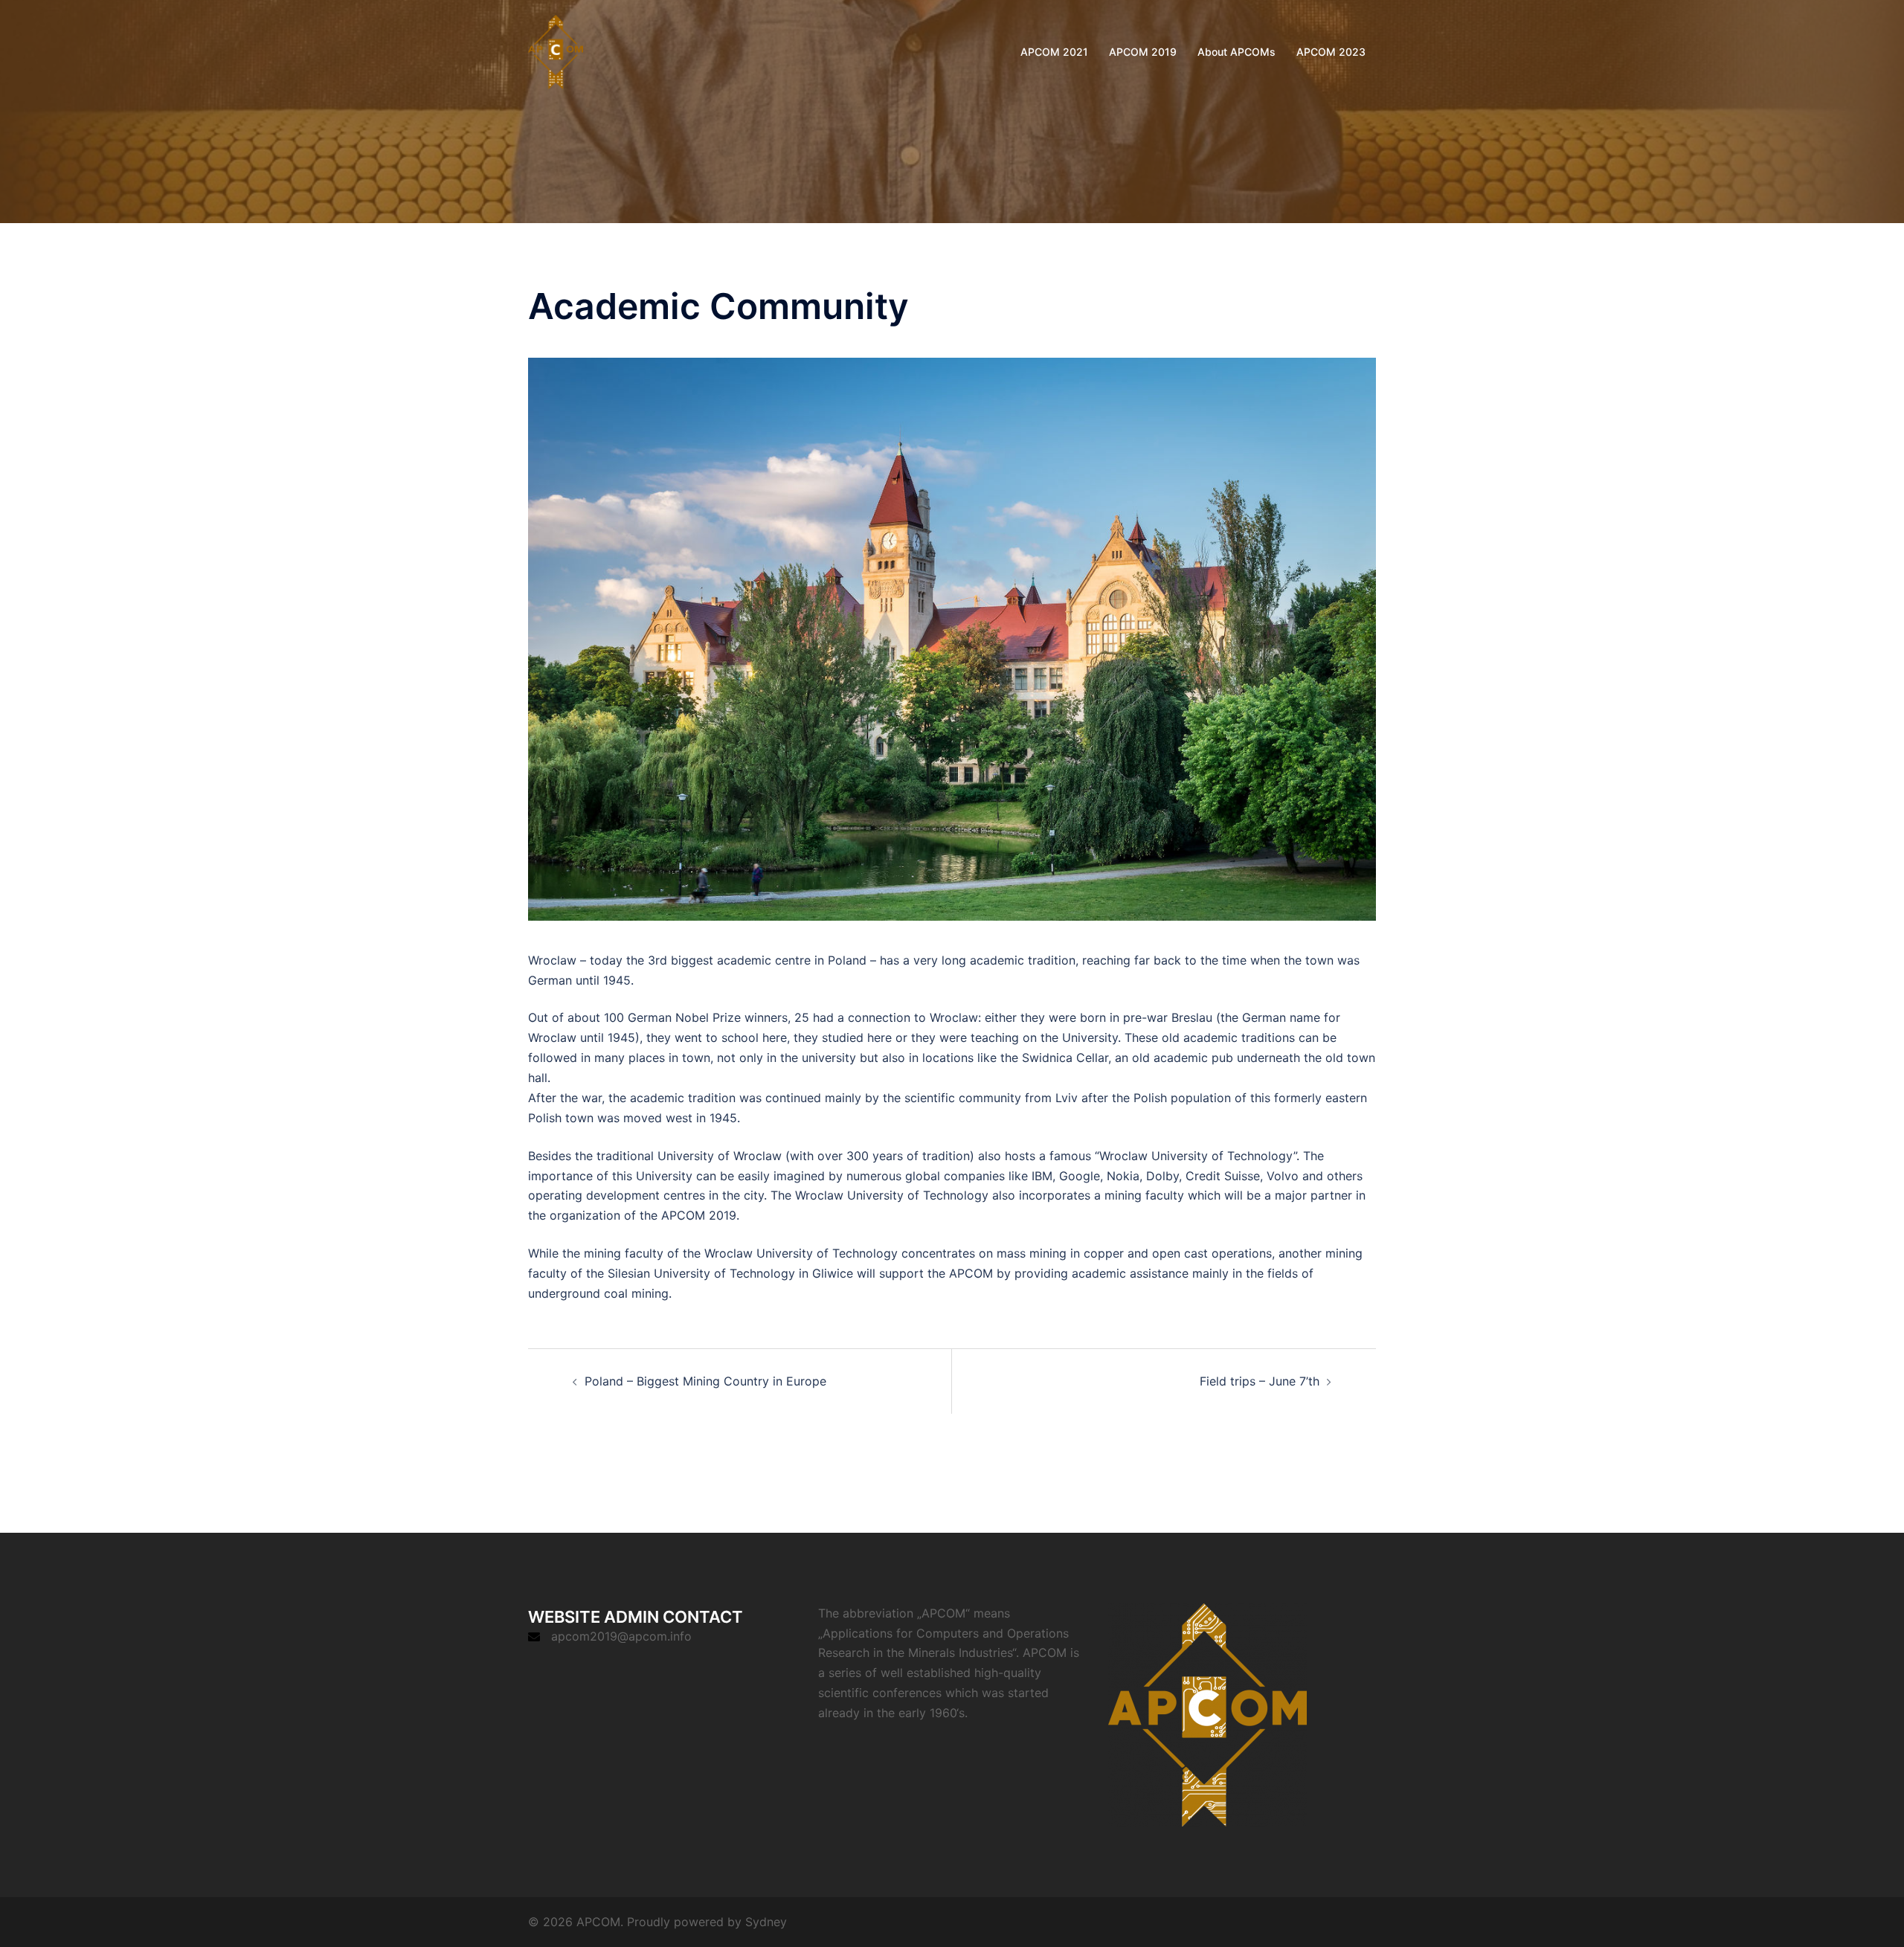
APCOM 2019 (1143, 52)
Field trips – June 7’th (1260, 1381)
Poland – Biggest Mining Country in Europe (705, 1381)
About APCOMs (1236, 52)
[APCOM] (556, 51)
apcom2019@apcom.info (621, 1636)
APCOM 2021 (1054, 52)
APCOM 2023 (1331, 52)
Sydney (766, 1922)
